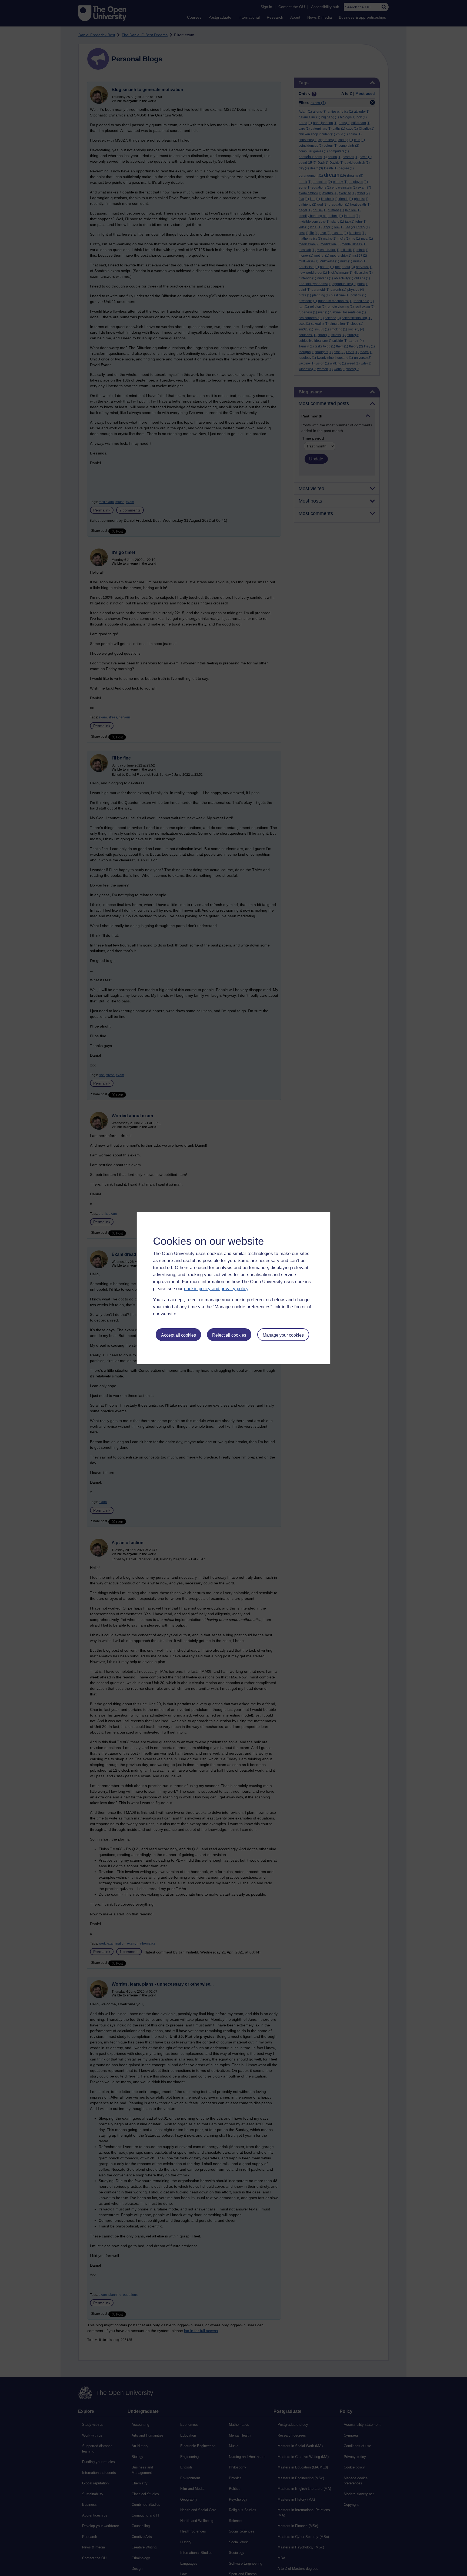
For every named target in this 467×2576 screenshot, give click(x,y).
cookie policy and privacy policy (216, 1289)
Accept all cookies (179, 1335)
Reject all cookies (229, 1335)
